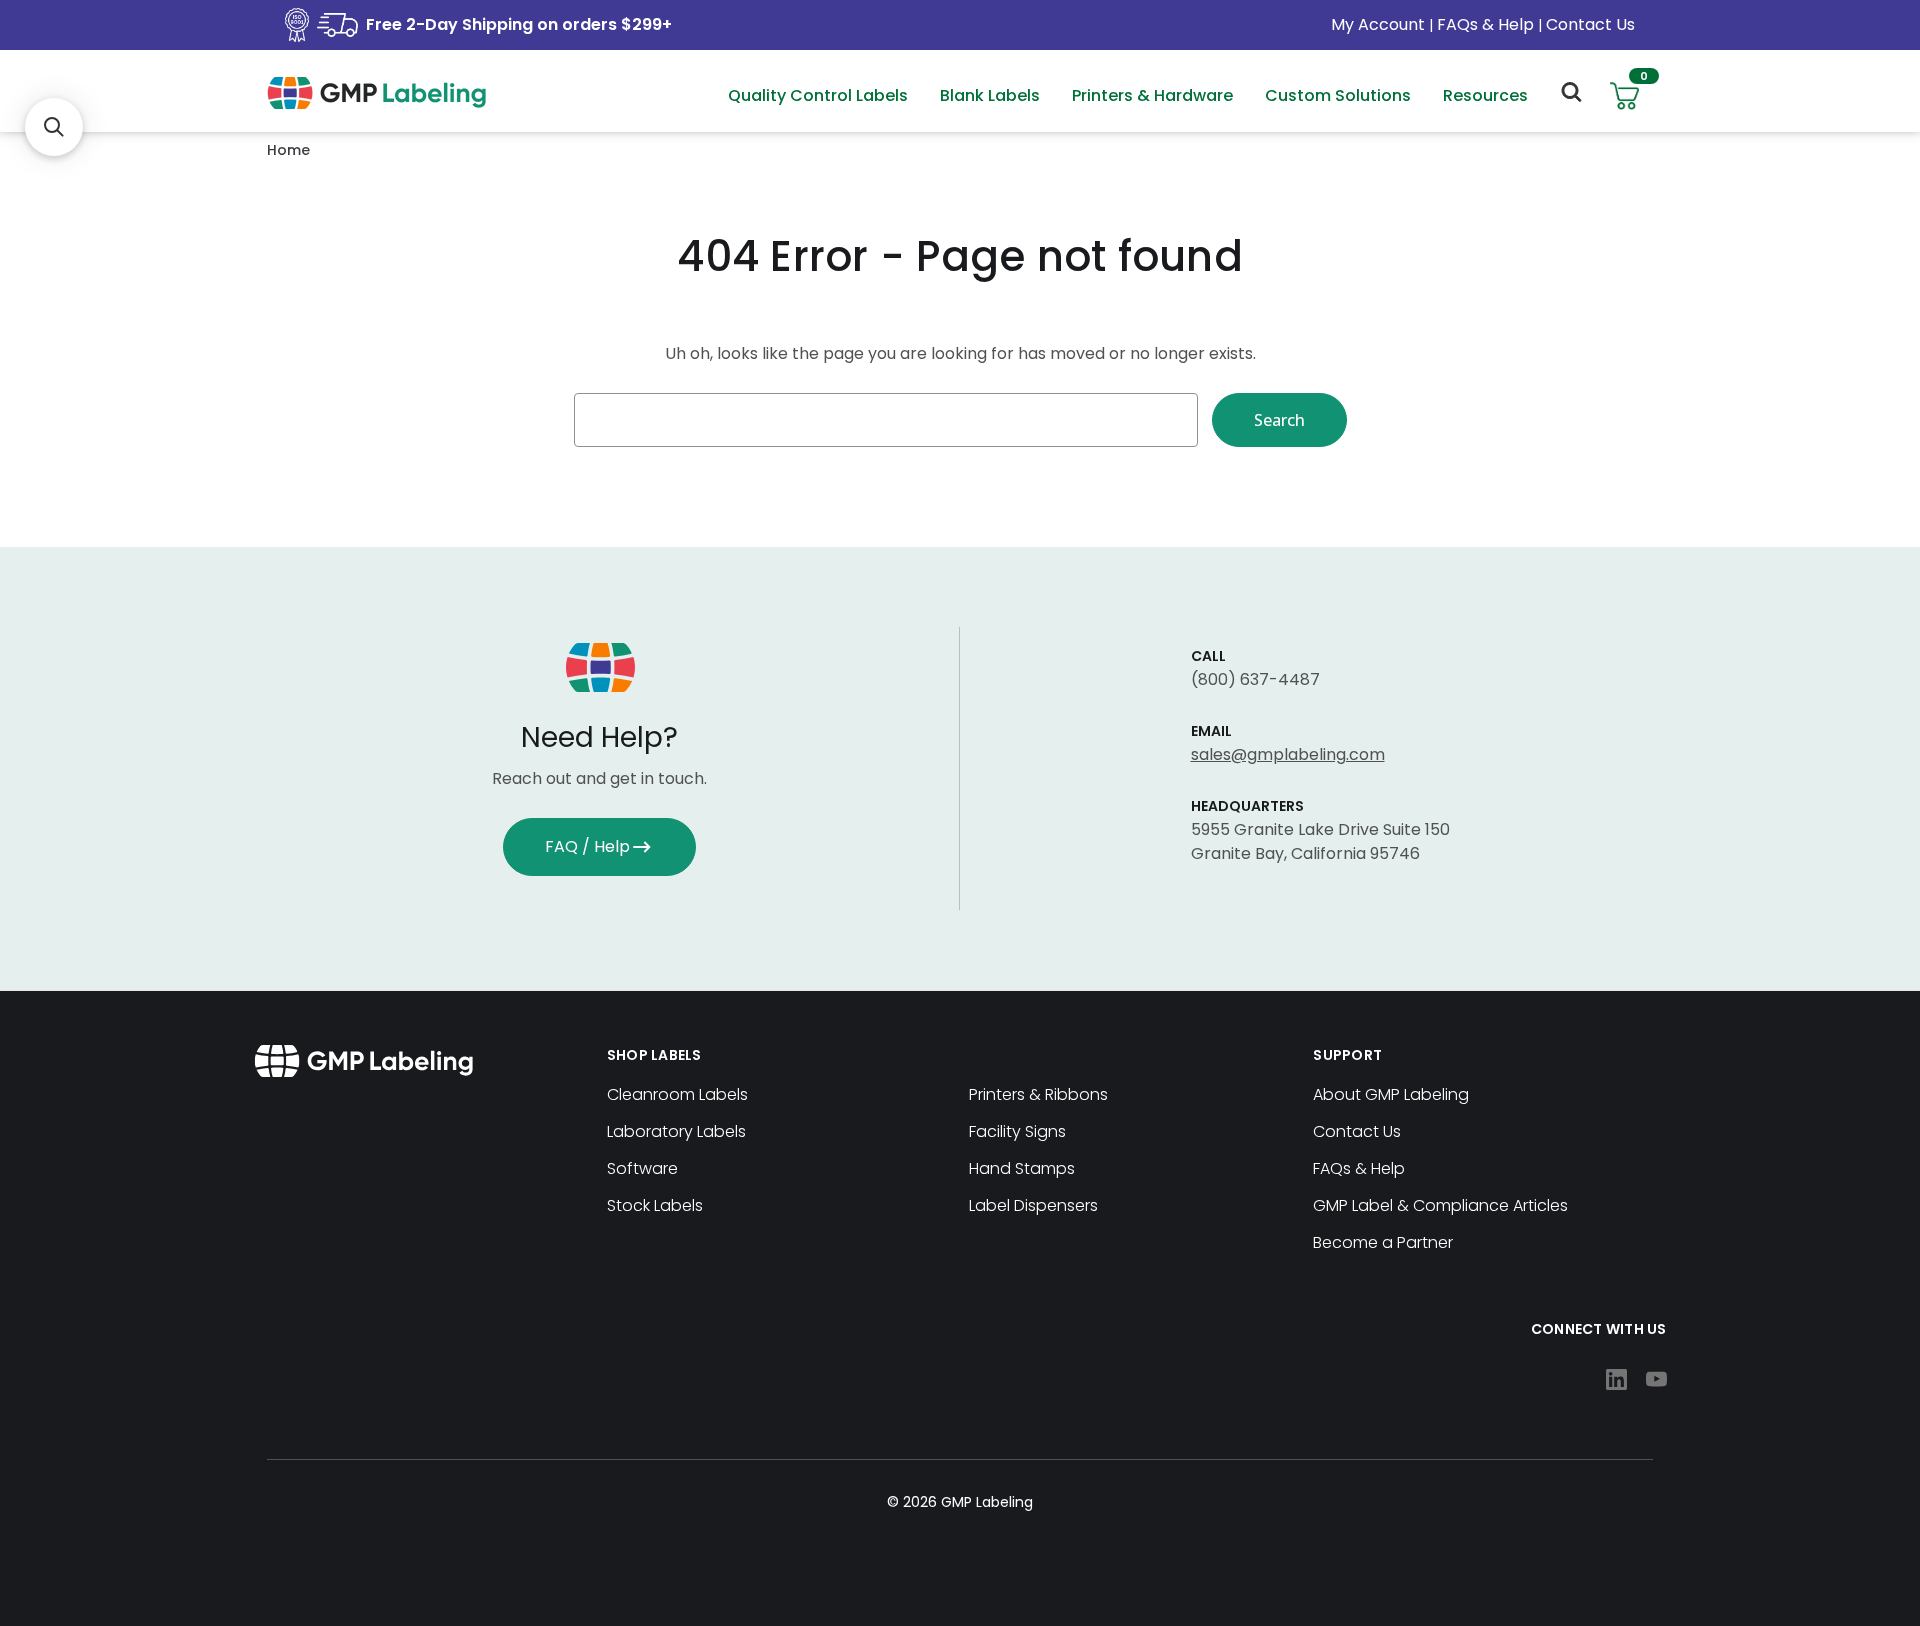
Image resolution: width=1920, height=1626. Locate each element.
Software (642, 1168)
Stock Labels (655, 1205)
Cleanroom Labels (677, 1094)
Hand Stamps (1022, 1168)
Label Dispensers (1033, 1205)
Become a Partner (1383, 1242)
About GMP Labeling (1391, 1094)
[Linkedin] (1616, 1379)
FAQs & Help (1485, 24)
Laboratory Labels (676, 1131)
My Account (1380, 24)
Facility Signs (1017, 1131)
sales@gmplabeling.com (1288, 754)
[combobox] (886, 420)
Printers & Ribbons (1038, 1094)
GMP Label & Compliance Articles (1440, 1205)
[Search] (1570, 96)
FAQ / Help (587, 846)
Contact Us (1590, 24)
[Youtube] (1656, 1379)
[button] (54, 127)
